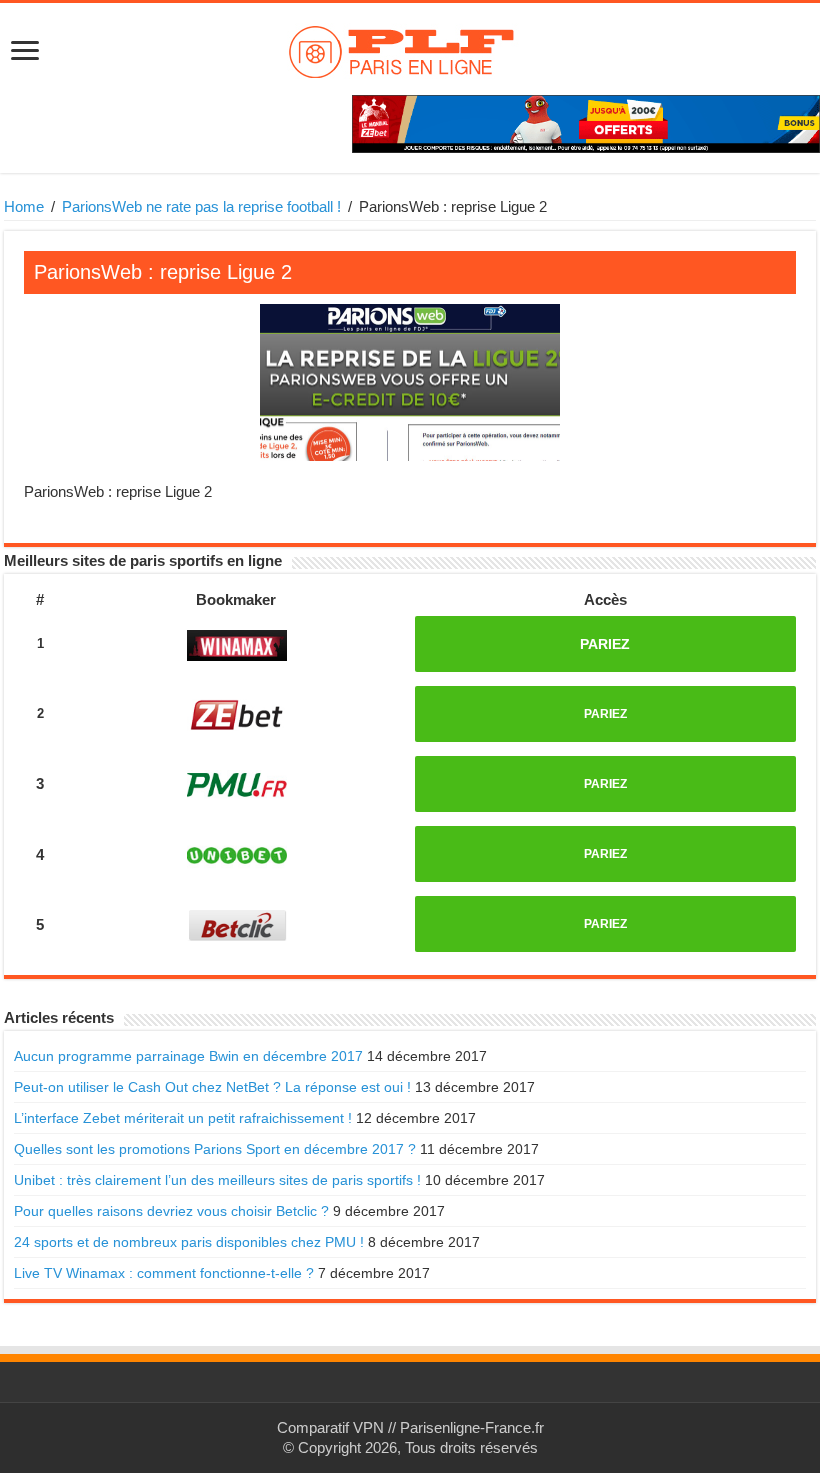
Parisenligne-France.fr (472, 1427)
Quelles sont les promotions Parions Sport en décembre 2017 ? (215, 1149)
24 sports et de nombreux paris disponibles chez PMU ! (189, 1242)
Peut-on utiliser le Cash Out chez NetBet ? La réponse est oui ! (212, 1087)
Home (24, 206)
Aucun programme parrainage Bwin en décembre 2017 (188, 1056)
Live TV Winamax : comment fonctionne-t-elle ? (164, 1273)
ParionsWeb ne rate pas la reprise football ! (201, 206)
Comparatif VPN (330, 1427)
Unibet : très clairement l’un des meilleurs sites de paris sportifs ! (217, 1180)
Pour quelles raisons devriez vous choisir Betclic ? (171, 1211)
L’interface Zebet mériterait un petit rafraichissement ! (183, 1118)
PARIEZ (605, 644)
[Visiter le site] (237, 645)
